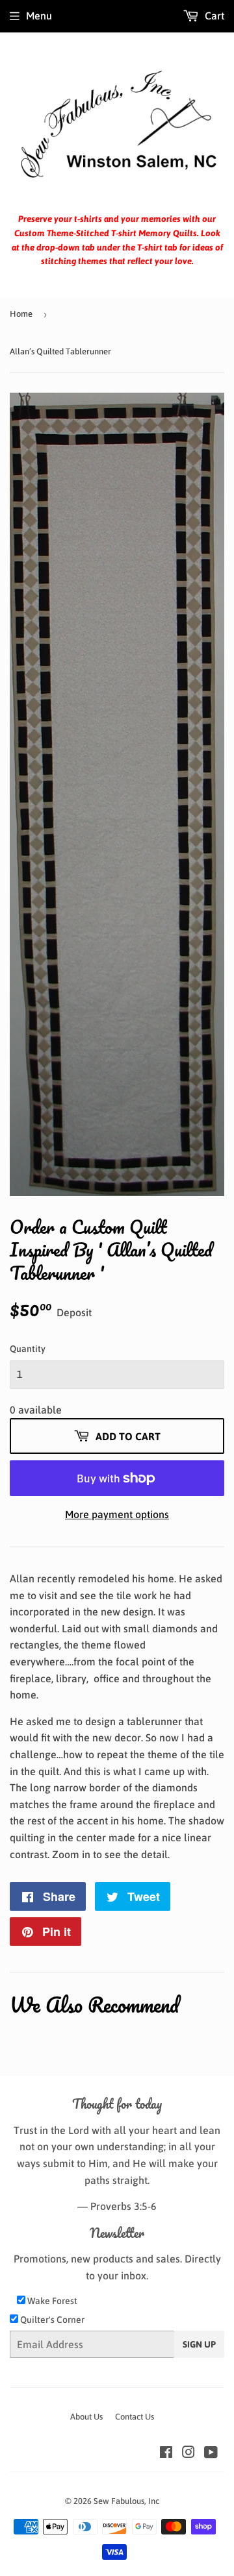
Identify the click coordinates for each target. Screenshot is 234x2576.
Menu (39, 16)
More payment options (117, 1514)
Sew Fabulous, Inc (126, 2501)
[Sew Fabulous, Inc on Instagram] (188, 2453)
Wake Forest (51, 2301)
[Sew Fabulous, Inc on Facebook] (166, 2453)
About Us (86, 2417)
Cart (213, 16)
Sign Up (199, 2344)
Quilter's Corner (51, 2320)
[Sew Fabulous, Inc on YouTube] (211, 2453)
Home (21, 314)
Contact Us (135, 2417)
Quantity (28, 1349)
